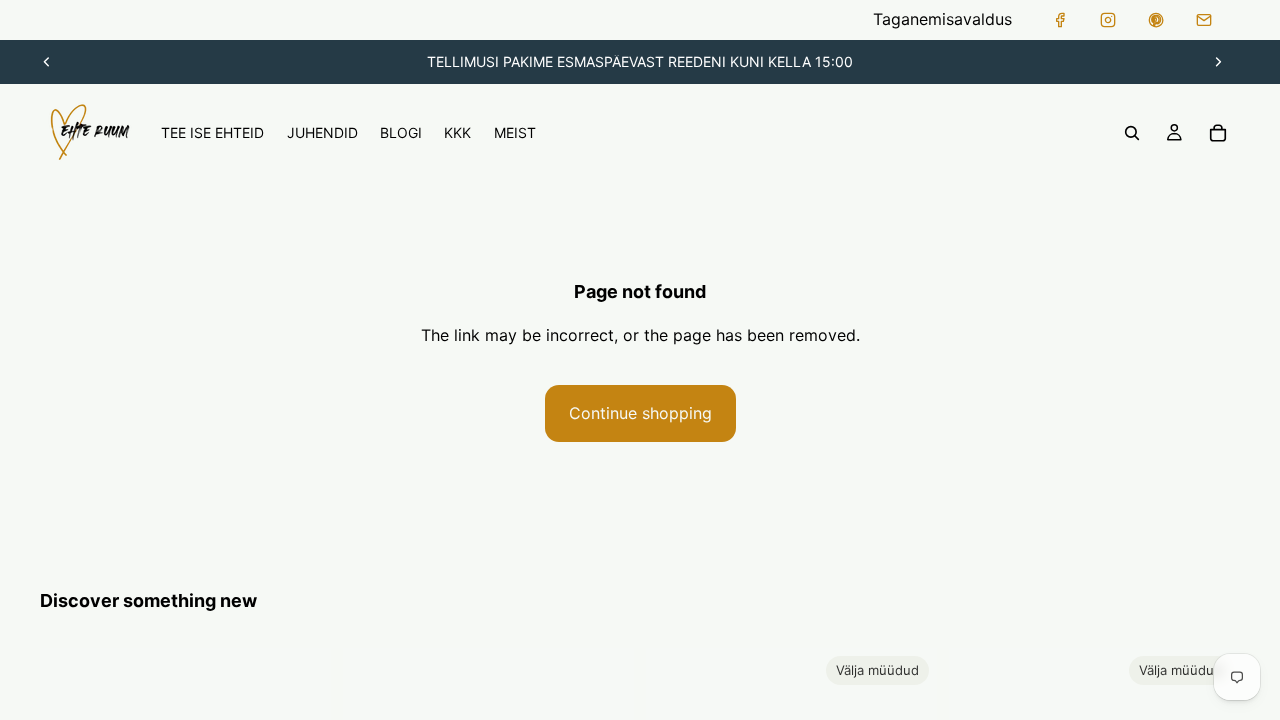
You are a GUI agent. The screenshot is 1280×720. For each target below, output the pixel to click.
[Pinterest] (1156, 20)
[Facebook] (1060, 20)
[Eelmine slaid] (47, 62)
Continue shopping (640, 413)
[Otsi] (1132, 133)
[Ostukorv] (1218, 133)
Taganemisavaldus (942, 19)
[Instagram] (1108, 20)
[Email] (1204, 20)
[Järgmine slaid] (1218, 62)
